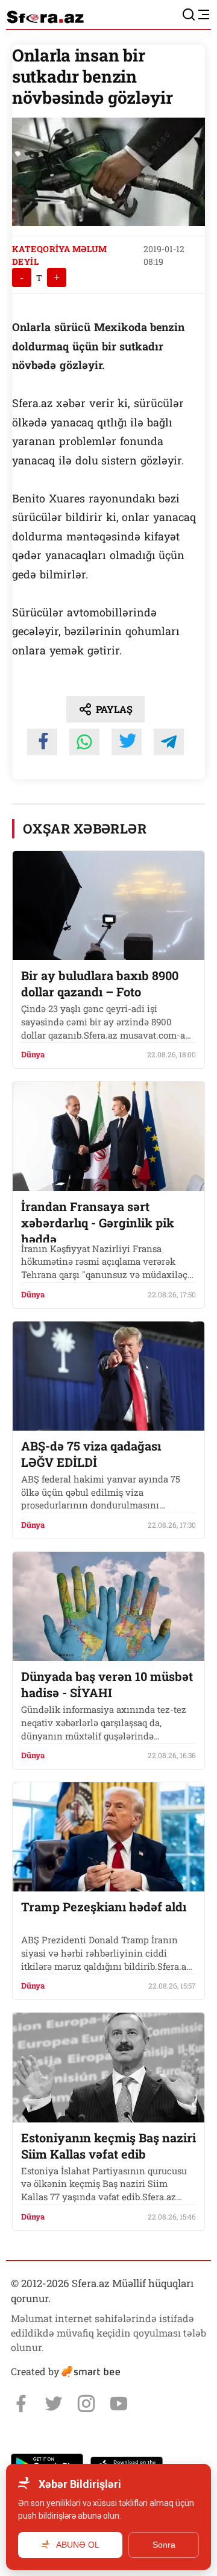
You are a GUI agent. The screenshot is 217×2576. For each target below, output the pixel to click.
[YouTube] (119, 2404)
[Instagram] (86, 2404)
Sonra (164, 2545)
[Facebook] (21, 2404)
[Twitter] (54, 2404)
